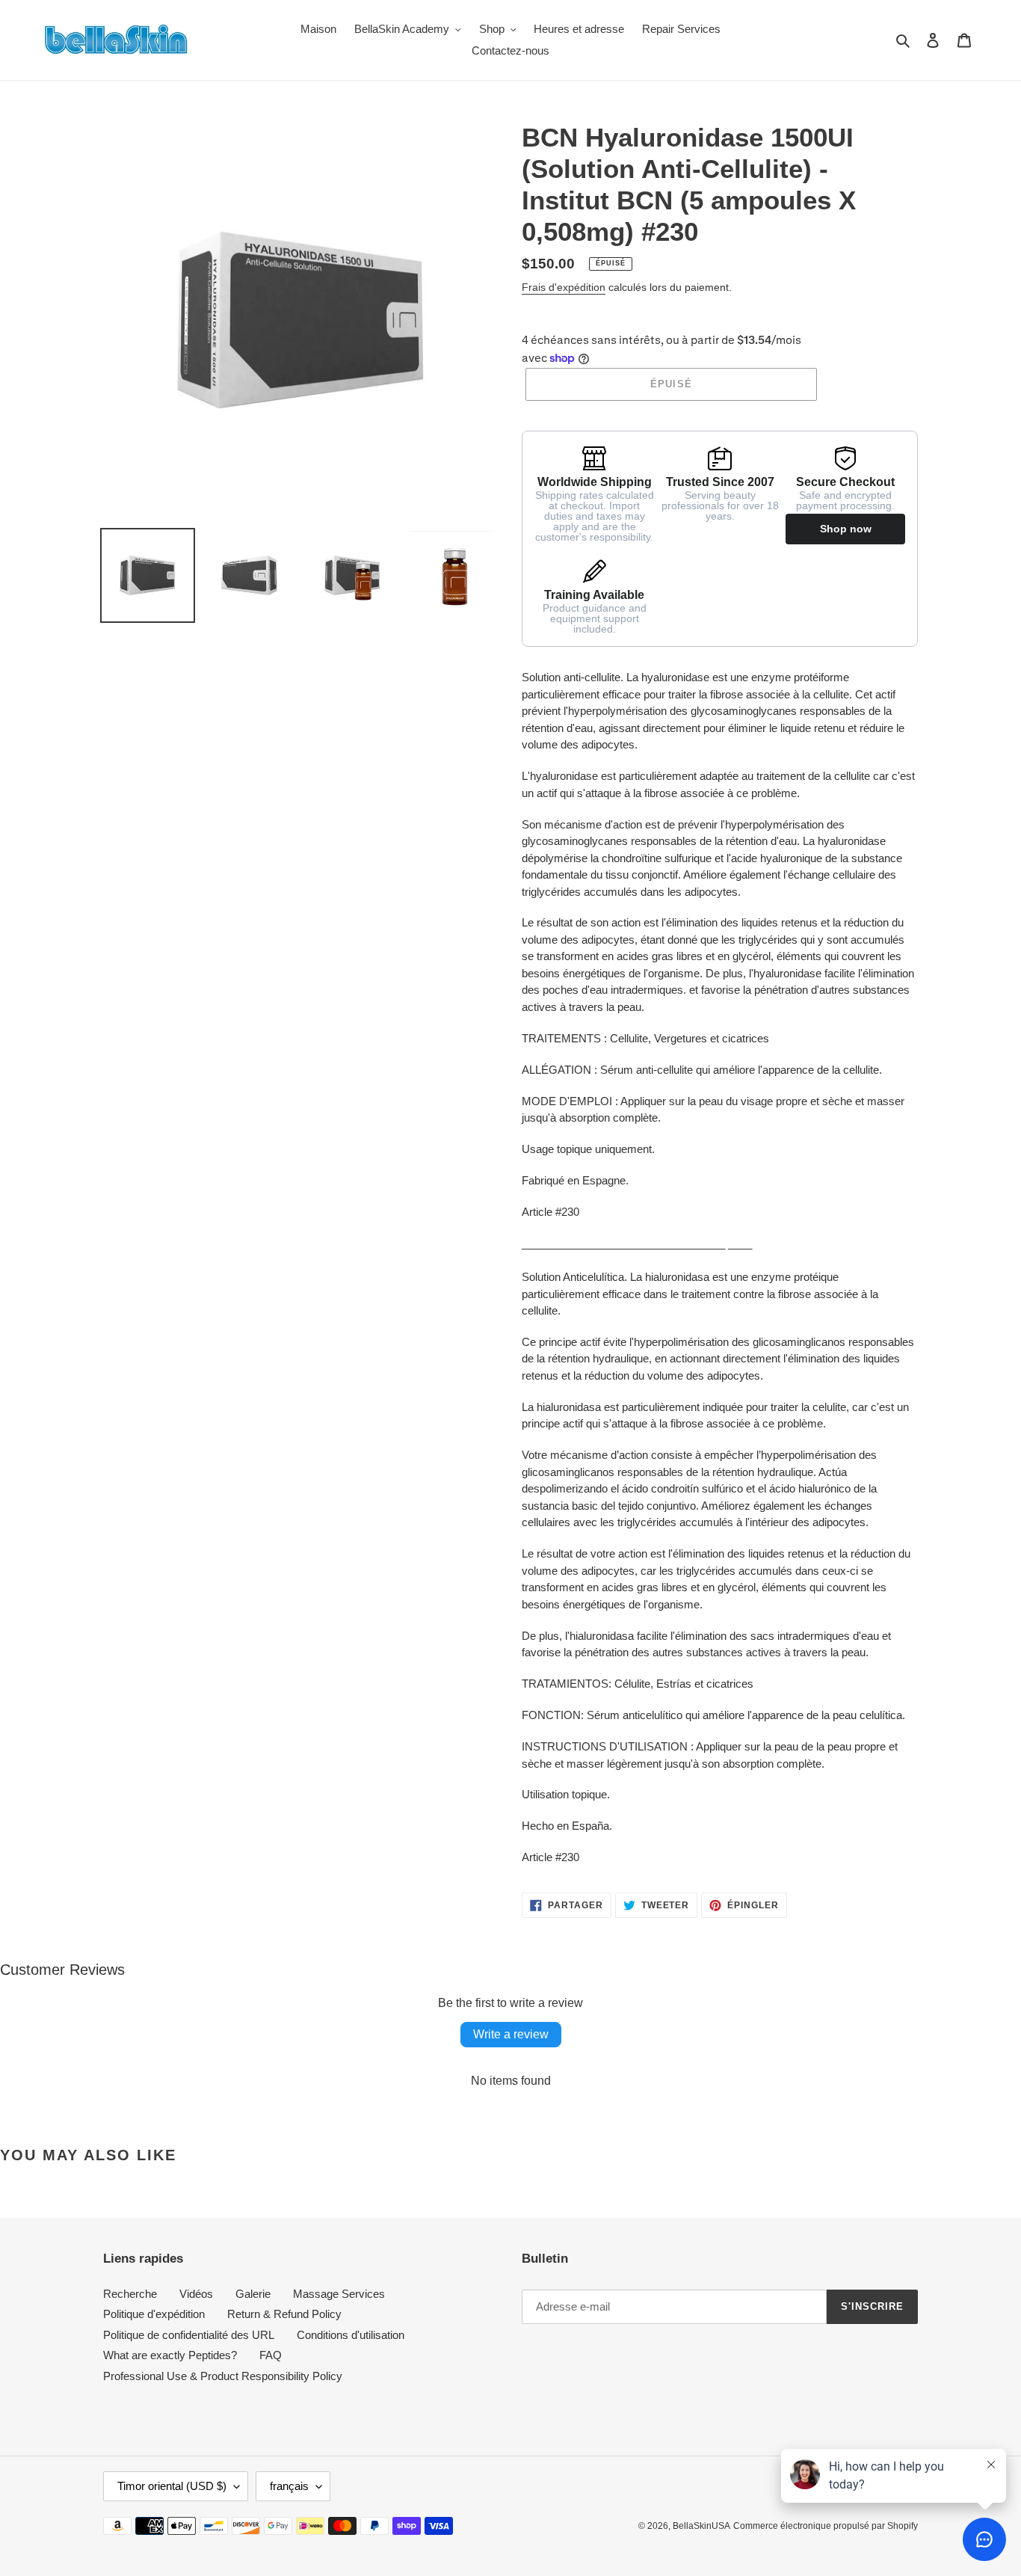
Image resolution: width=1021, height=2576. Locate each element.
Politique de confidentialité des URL (189, 2335)
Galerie (253, 2294)
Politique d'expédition (154, 2314)
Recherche (130, 2294)
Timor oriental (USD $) (172, 2486)
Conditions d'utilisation (351, 2335)
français (289, 2486)
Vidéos (196, 2294)
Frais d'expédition (564, 287)
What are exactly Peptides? (170, 2355)
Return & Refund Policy (284, 2314)
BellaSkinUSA (701, 2526)
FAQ (271, 2355)
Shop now (846, 529)
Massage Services (339, 2294)
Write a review (511, 2034)
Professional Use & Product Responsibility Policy (223, 2376)
